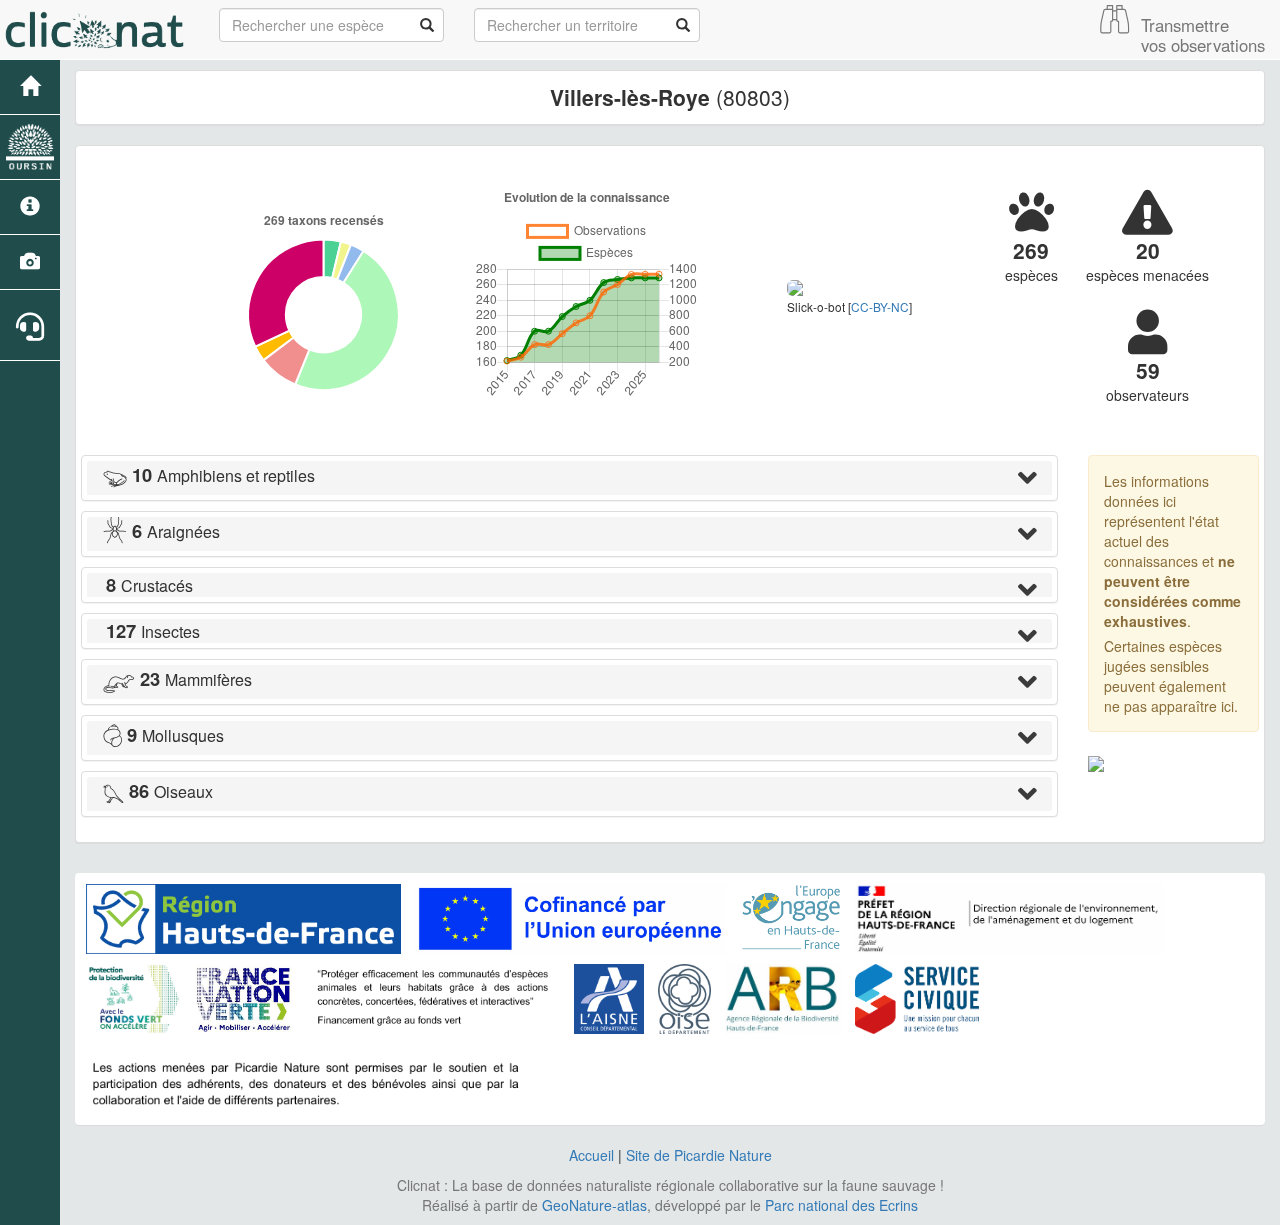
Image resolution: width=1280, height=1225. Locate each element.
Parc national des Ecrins (841, 1205)
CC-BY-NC (880, 306)
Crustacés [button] (149, 585)
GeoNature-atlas (594, 1205)
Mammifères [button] (196, 679)
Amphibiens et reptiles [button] (223, 475)
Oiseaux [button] (171, 791)
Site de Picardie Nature (699, 1155)
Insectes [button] (153, 631)
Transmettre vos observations (1203, 35)
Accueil (591, 1155)
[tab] (569, 478)
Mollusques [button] (175, 735)
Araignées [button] (176, 531)
